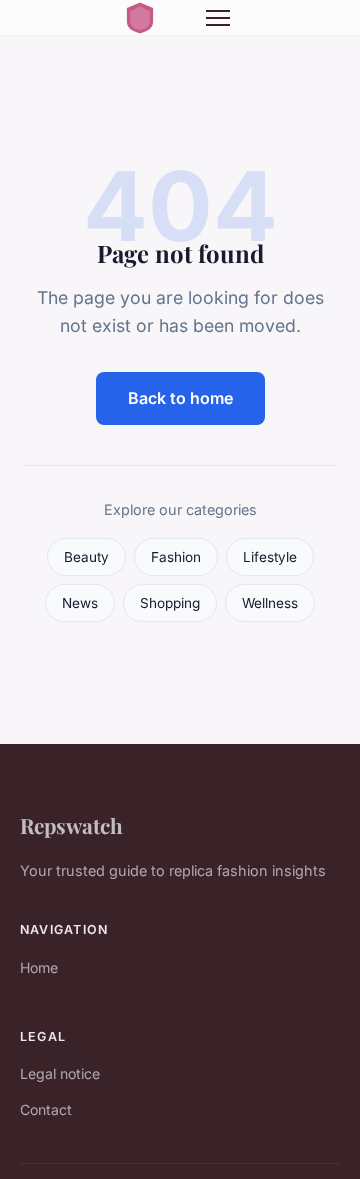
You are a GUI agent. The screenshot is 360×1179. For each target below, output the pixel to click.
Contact (46, 1109)
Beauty (86, 557)
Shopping (170, 603)
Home (39, 967)
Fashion (176, 557)
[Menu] (218, 18)
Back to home (180, 398)
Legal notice (60, 1073)
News (80, 603)
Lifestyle (270, 557)
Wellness (270, 603)
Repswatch (71, 825)
